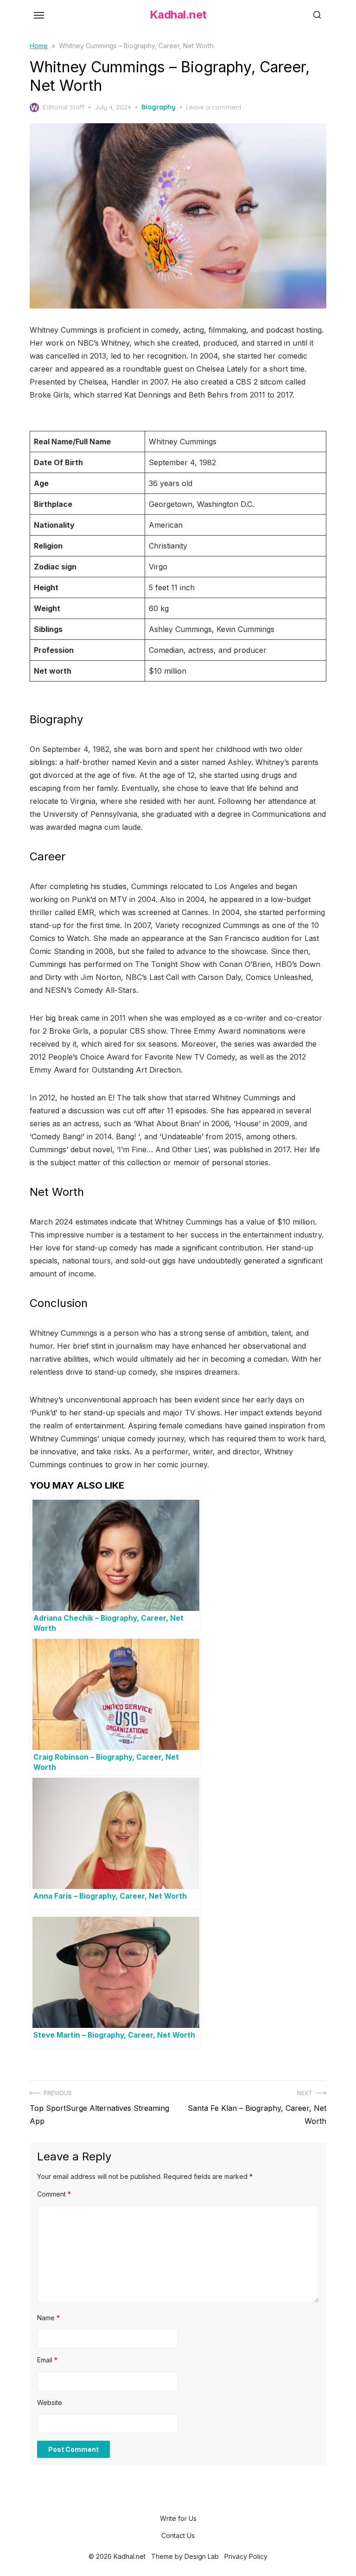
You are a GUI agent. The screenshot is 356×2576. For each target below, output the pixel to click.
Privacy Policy (246, 2556)
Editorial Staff (64, 107)
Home (39, 46)
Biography (159, 107)
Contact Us (178, 2535)
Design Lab (202, 2556)
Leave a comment (214, 107)
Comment (54, 2194)
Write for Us (178, 2518)
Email (47, 2360)
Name (48, 2318)
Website (50, 2402)
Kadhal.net (178, 15)
